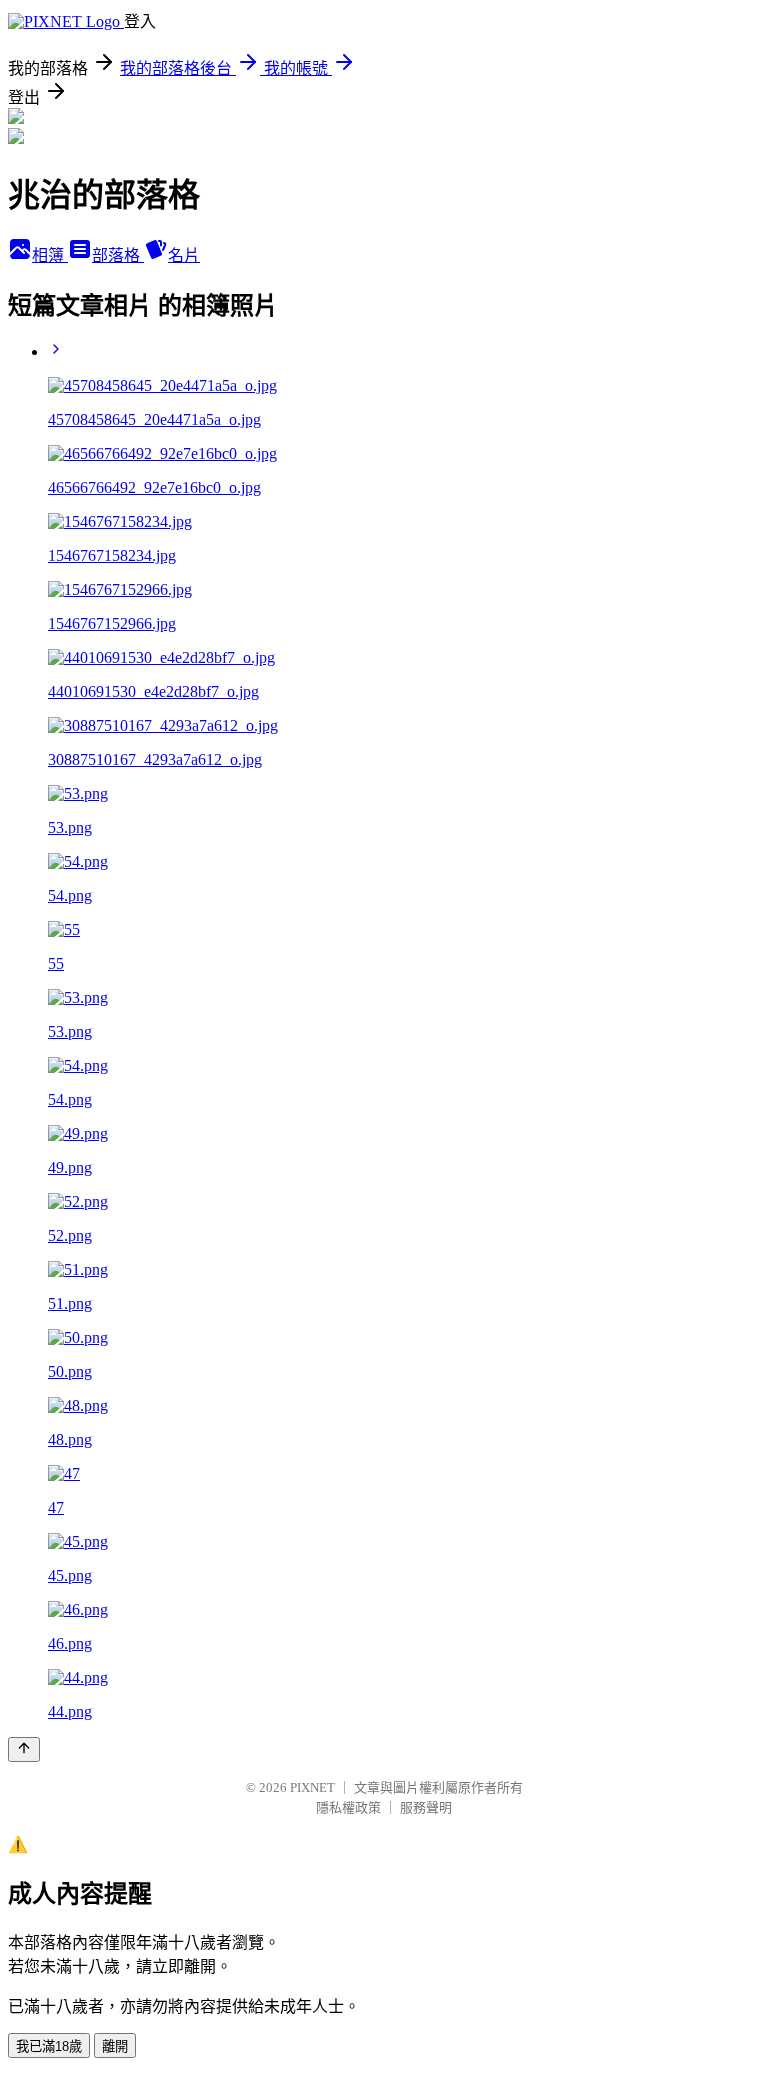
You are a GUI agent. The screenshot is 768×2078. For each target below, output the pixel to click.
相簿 (50, 255)
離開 (115, 2046)
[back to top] (24, 1749)
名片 (184, 255)
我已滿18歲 (49, 2046)
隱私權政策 (348, 1807)
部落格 (118, 255)
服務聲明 (426, 1807)
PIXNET (312, 1787)
